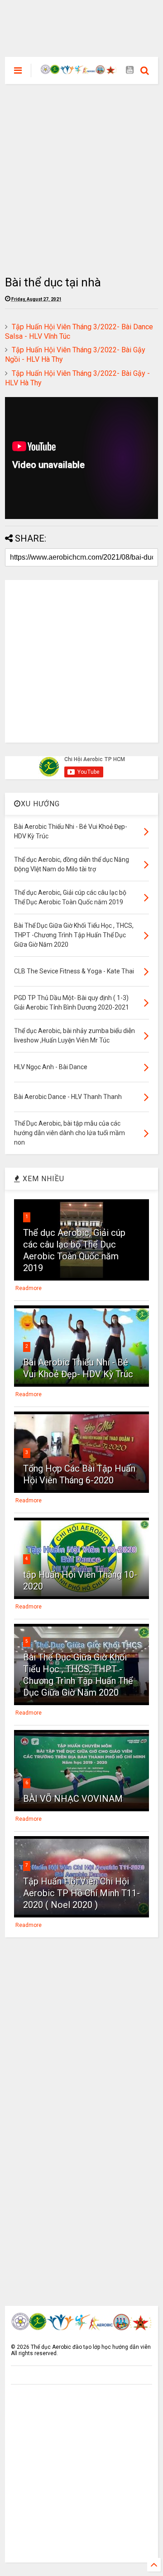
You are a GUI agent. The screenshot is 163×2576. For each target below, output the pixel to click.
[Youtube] (130, 70)
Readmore (29, 1288)
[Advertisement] (81, 20)
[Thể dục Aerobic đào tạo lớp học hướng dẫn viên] (79, 70)
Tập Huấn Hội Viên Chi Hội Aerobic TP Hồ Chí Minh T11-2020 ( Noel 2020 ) (81, 1893)
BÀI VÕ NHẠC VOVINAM (73, 1799)
